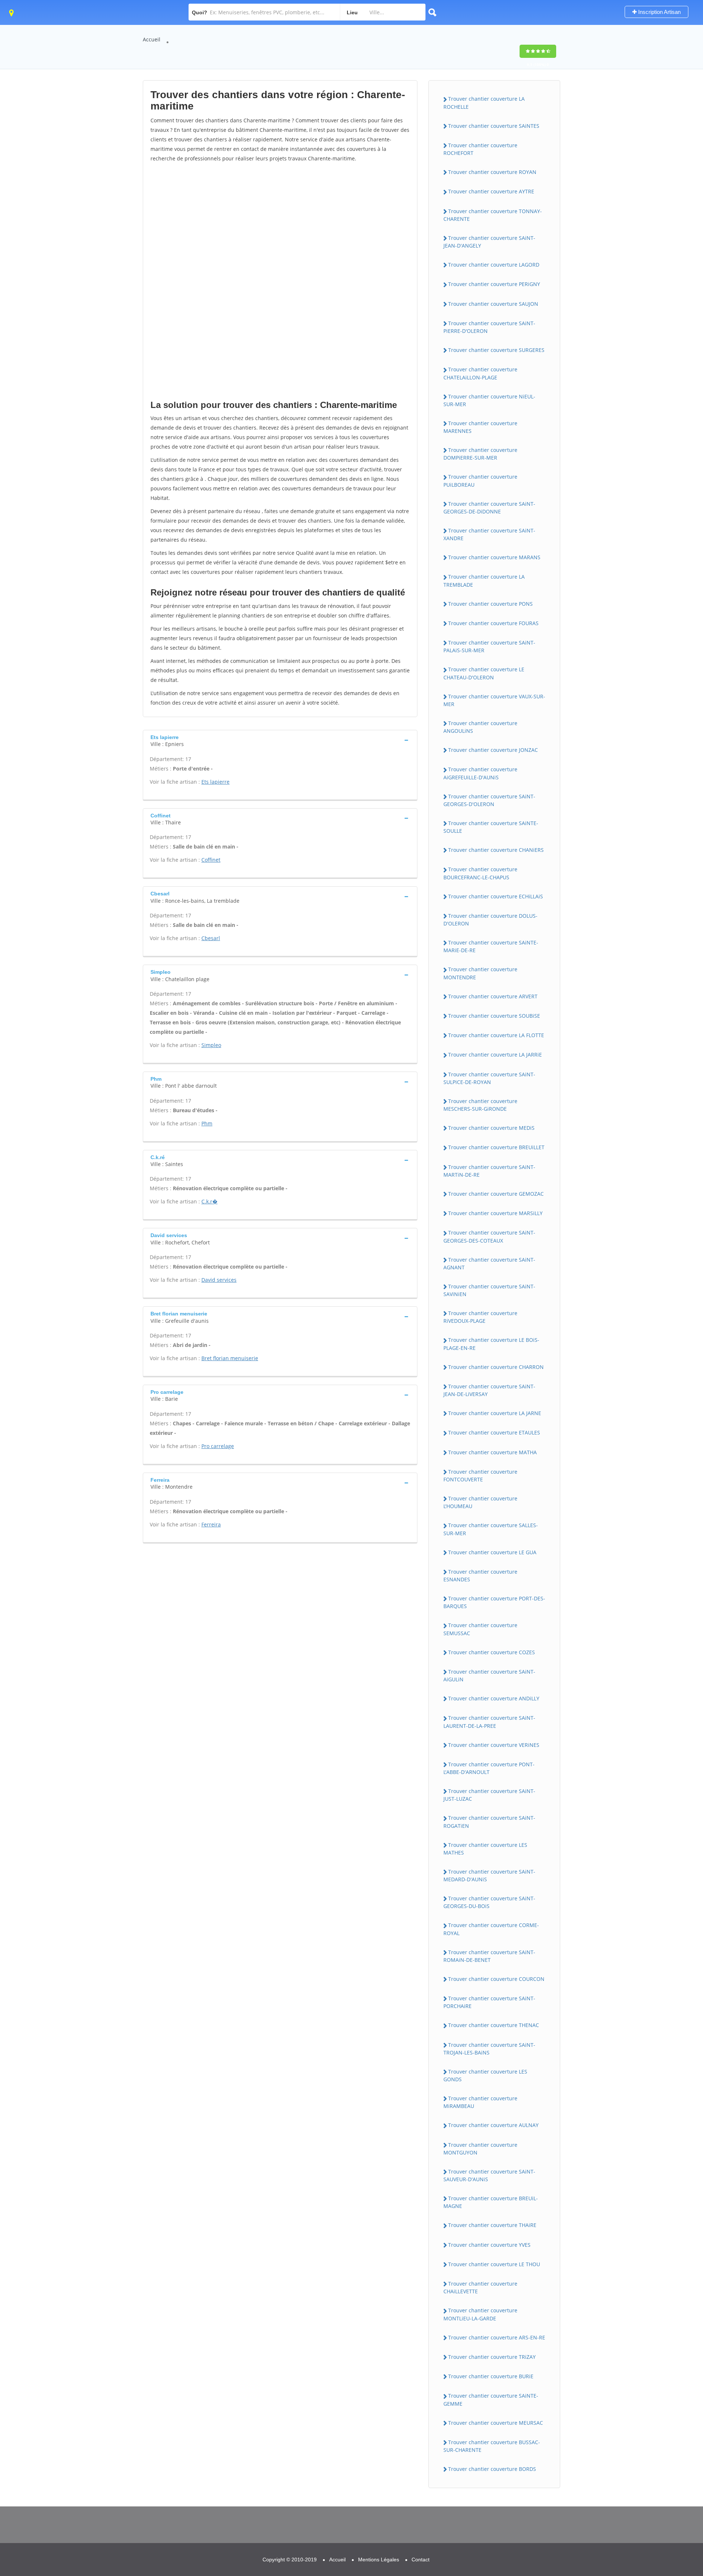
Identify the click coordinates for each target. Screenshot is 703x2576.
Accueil (152, 39)
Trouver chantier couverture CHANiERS (496, 850)
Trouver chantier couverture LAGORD (494, 265)
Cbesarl (211, 938)
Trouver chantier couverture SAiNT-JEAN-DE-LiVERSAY (489, 1390)
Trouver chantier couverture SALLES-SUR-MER (491, 1529)
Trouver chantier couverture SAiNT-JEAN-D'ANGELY (489, 242)
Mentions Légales (379, 2560)
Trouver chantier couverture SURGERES (496, 350)
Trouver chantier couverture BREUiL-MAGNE (491, 2202)
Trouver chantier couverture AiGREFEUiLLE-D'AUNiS (480, 773)
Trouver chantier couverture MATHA (492, 1452)
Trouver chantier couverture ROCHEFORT (480, 149)
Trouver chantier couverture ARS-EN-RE (497, 2337)
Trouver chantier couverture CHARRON (496, 1367)
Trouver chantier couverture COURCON (496, 1979)
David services (219, 1280)
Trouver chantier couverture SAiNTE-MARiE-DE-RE (491, 946)
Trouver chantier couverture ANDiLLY (494, 1698)
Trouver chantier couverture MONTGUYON (480, 2149)
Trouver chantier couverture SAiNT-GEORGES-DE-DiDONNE (489, 508)
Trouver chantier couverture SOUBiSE (494, 1016)
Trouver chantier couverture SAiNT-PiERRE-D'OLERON (489, 327)
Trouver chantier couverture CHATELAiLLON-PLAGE (480, 373)
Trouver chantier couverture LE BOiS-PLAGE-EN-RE (491, 1344)
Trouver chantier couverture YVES (489, 2245)
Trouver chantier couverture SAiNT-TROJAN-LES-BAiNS (489, 2049)
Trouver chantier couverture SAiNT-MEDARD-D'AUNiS (489, 1875)
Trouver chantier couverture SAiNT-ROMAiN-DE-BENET (489, 1956)
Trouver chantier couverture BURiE (491, 2376)
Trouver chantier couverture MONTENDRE (480, 973)
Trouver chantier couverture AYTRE (491, 191)
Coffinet (211, 860)
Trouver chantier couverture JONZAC (493, 750)
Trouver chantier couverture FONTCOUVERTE (480, 1476)
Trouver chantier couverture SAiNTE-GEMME (491, 2399)
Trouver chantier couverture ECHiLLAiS (496, 896)
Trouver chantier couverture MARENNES (480, 427)
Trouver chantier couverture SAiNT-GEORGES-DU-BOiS (489, 1902)
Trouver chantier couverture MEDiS (491, 1128)
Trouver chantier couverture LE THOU (494, 2264)
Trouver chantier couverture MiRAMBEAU (480, 2102)
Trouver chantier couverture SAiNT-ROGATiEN (489, 1822)
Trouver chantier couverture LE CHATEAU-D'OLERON (484, 673)
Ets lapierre (215, 782)
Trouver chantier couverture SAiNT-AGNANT (489, 1263)
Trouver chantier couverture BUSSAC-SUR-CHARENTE (492, 2446)
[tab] (280, 740)
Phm (207, 1123)
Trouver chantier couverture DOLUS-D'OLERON (490, 920)
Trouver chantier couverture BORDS (492, 2469)
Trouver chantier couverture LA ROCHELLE (484, 103)
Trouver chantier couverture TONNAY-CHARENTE (493, 215)
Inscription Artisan (659, 12)
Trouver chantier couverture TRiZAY (492, 2357)
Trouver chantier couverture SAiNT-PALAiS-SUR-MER (489, 646)
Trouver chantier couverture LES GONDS (485, 2075)
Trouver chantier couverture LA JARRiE (495, 1055)
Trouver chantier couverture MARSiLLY (495, 1213)
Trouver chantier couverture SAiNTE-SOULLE (491, 827)
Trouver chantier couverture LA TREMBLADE (484, 580)
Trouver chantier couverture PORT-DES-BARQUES (494, 1602)
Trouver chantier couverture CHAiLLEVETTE (480, 2287)
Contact (421, 2560)
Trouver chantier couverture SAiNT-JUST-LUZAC (489, 1795)
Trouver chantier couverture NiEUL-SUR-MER (489, 400)
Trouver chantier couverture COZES (492, 1652)
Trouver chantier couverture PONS (490, 604)
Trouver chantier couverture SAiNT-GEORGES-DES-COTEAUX (489, 1236)
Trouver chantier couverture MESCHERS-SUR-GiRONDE (480, 1105)
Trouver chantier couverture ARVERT (493, 996)
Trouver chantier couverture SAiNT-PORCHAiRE (489, 2002)
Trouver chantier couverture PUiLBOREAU (480, 480)
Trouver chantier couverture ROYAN (492, 172)
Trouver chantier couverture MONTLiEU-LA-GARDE (480, 2314)
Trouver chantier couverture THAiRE (492, 2225)
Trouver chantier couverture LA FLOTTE (496, 1035)
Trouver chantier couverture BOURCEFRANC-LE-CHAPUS (480, 873)
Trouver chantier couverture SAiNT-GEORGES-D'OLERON (489, 800)
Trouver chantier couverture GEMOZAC (496, 1194)
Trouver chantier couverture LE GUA (492, 1552)
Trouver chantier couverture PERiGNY (494, 284)
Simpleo (211, 1045)
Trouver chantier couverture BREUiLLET (496, 1147)
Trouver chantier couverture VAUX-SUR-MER (494, 700)
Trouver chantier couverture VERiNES (494, 1745)
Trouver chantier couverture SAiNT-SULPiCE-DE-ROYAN (489, 1078)
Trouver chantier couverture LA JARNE (495, 1413)
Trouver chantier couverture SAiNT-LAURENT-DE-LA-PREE (489, 1722)
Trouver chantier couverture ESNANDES (480, 1575)
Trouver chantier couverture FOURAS (493, 623)
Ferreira (211, 1524)
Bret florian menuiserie (230, 1358)
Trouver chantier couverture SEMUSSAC (480, 1629)
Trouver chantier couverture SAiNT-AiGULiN (489, 1675)
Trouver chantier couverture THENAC (494, 2025)
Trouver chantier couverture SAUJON (493, 304)
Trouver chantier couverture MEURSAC (496, 2423)
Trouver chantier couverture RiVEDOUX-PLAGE (480, 1317)
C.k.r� (209, 1201)
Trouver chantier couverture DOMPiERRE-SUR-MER (480, 454)
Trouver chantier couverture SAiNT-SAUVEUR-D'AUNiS (489, 2175)
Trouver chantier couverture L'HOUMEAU (480, 1502)
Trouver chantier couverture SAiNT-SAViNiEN (489, 1290)
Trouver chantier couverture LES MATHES (485, 1849)
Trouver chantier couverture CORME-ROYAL (491, 1929)
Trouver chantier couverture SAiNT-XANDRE (489, 534)
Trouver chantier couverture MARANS (494, 557)
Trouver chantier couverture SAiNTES (494, 126)
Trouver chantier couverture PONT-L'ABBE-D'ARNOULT (489, 1768)
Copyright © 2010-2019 (290, 2560)
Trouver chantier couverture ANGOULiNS (480, 727)
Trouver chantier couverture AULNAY (493, 2125)
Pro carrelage (218, 1446)
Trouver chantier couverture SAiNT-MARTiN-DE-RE (489, 1171)
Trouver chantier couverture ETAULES (494, 1432)
